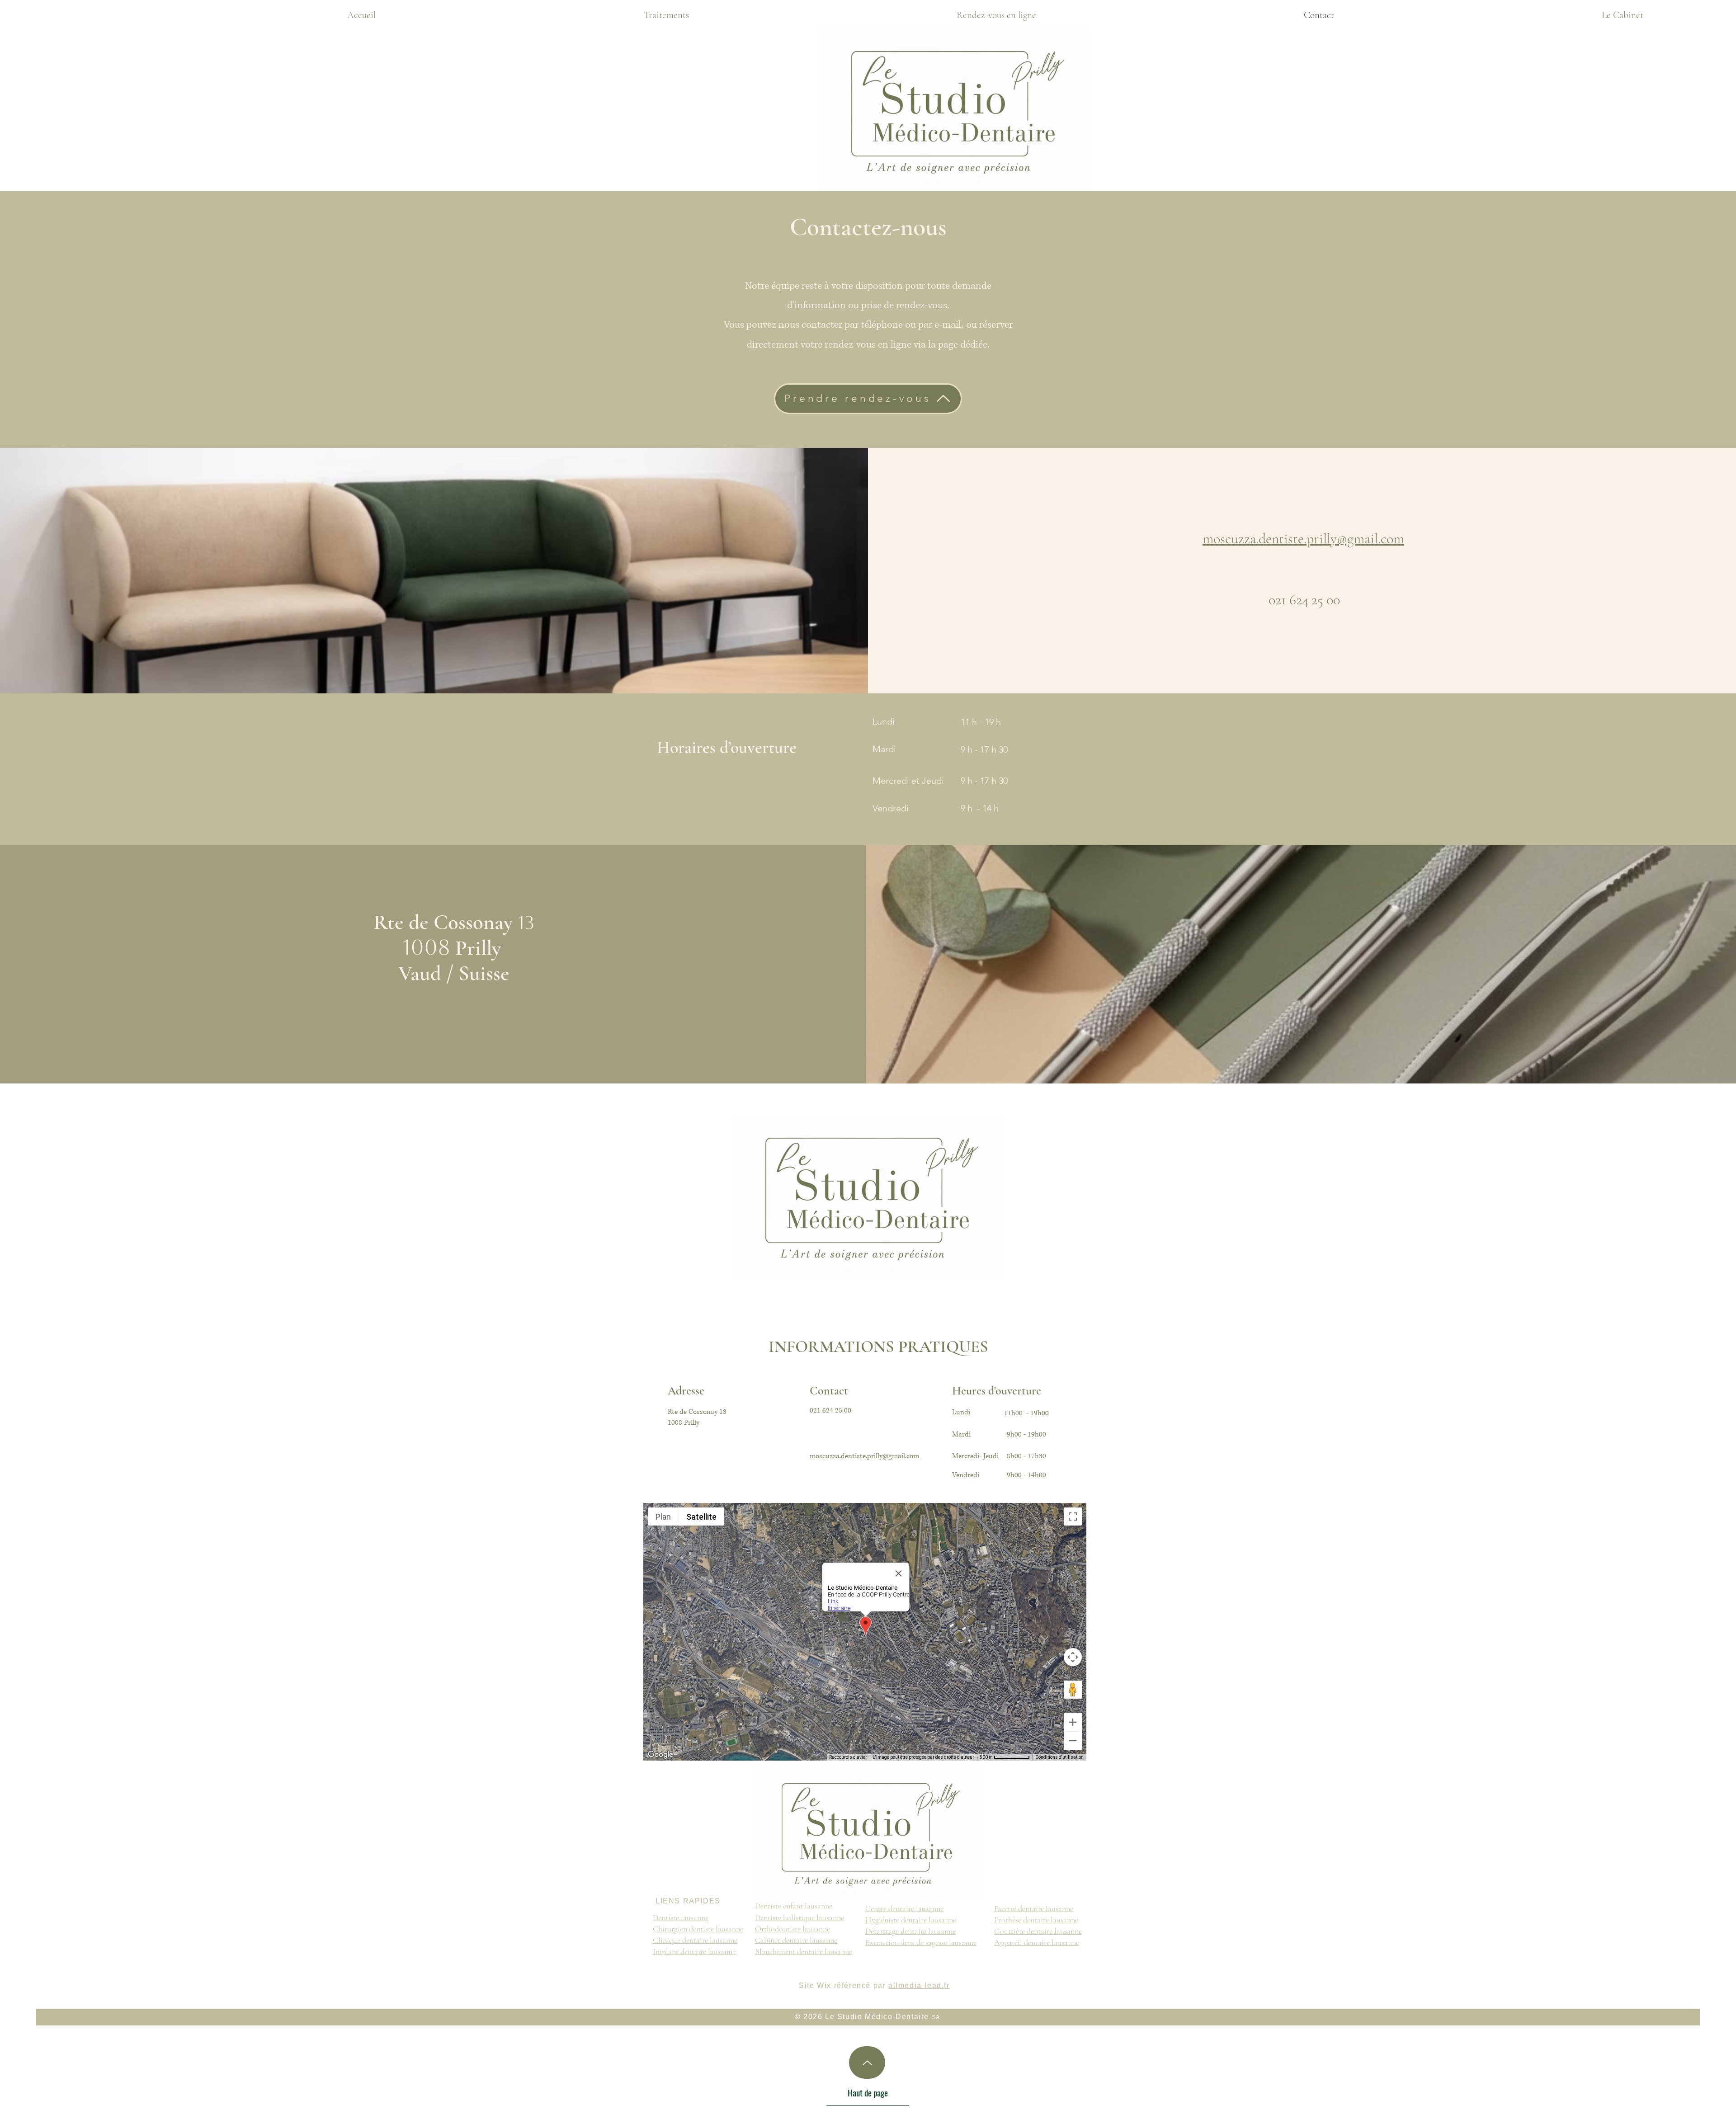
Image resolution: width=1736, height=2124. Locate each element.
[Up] (867, 2063)
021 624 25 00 (1304, 600)
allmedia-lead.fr (919, 1985)
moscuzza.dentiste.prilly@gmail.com (1303, 539)
